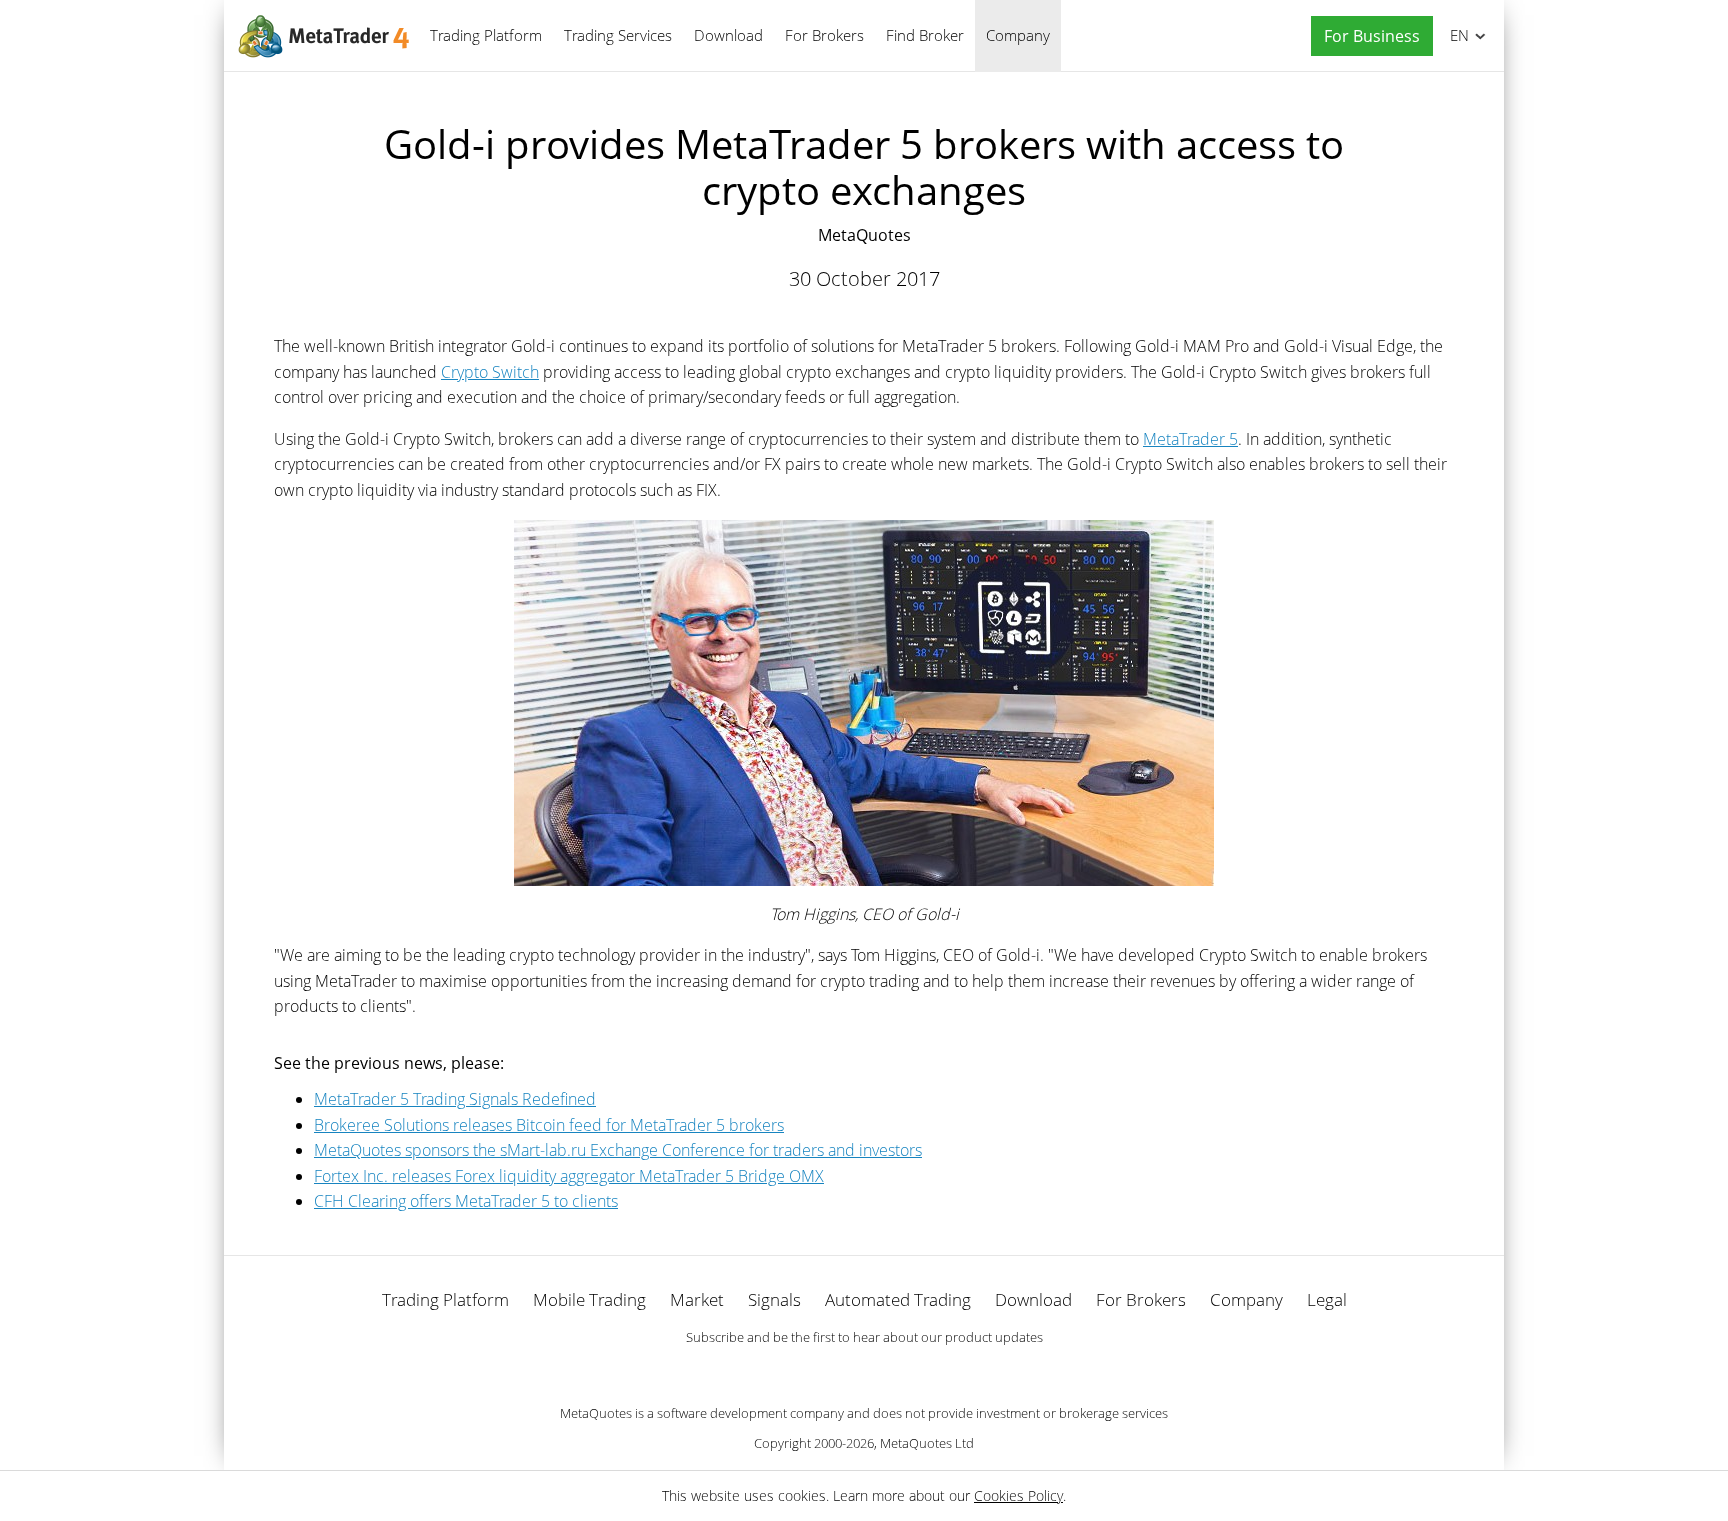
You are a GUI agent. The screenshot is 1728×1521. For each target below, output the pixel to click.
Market (697, 1299)
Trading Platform (486, 35)
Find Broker (925, 35)
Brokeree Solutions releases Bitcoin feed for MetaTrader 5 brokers (549, 1125)
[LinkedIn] (864, 1371)
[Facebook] (832, 1371)
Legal (1327, 1299)
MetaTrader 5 (1190, 439)
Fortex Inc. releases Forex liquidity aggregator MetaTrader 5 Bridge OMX (569, 1176)
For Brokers (824, 35)
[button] (1367, 36)
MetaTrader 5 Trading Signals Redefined (455, 1099)
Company (1018, 35)
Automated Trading (898, 1299)
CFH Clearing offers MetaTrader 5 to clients (466, 1201)
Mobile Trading (589, 1299)
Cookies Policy (1018, 1495)
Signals (774, 1299)
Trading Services (618, 35)
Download (728, 35)
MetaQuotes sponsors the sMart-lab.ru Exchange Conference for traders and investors (618, 1150)
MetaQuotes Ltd (927, 1443)
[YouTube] (896, 1371)
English (1456, 35)
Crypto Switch (490, 372)
